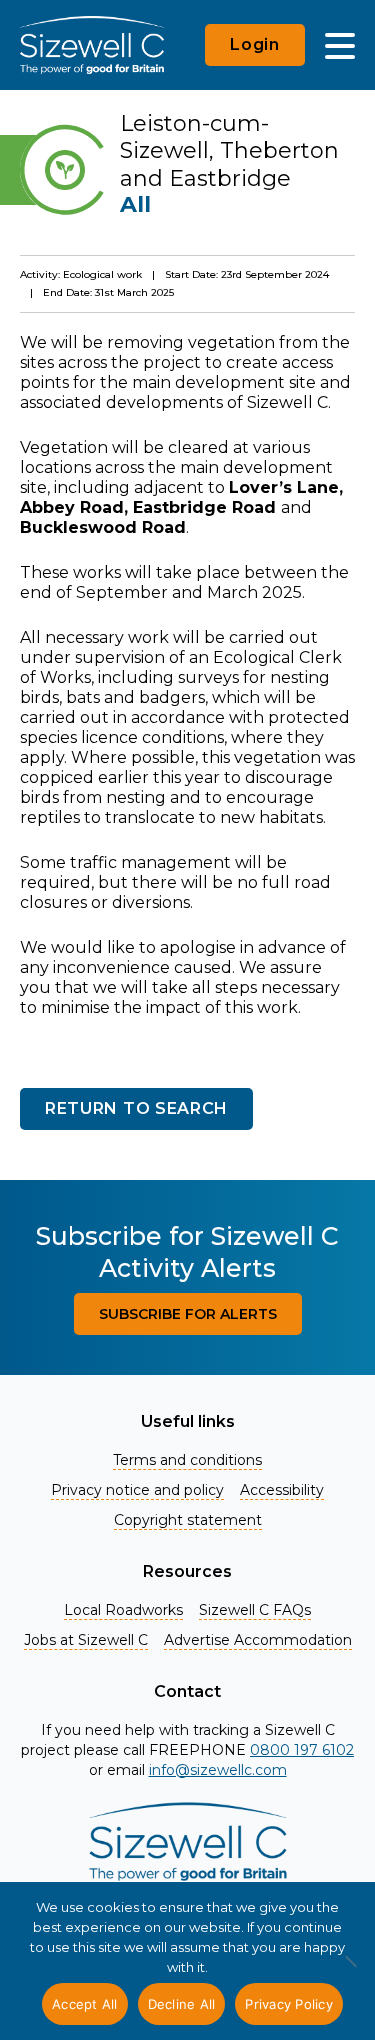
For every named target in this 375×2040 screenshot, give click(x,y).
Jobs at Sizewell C (86, 1640)
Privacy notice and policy (137, 1490)
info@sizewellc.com (218, 1770)
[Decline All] (350, 1972)
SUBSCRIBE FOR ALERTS (188, 1314)
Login (255, 44)
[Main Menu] (340, 45)
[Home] (92, 45)
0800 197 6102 (302, 1750)
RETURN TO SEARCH (136, 1108)
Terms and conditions (187, 1460)
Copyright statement (188, 1520)
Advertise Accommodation (258, 1640)
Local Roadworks (123, 1610)
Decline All (182, 2004)
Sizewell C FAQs (255, 1610)
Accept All (85, 2004)
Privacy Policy (289, 2004)
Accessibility (282, 1490)
